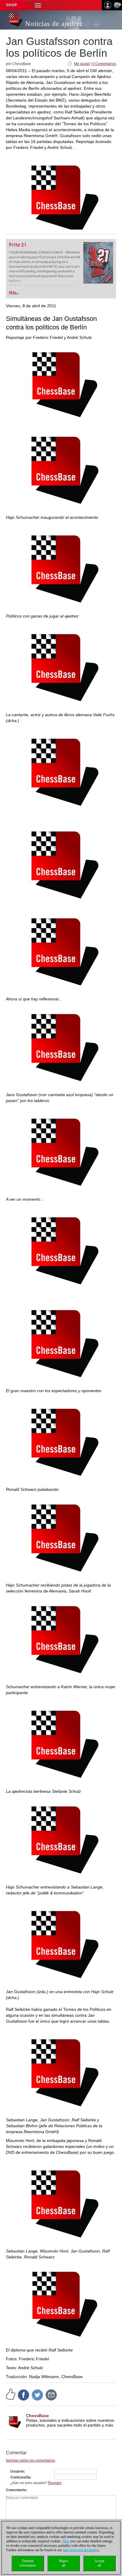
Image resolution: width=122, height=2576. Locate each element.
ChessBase (37, 2416)
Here (66, 2541)
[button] (38, 5)
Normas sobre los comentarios (30, 2460)
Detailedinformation (28, 2563)
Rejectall (64, 2563)
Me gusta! (82, 64)
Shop (12, 5)
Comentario (16, 2490)
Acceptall (99, 2563)
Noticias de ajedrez (54, 24)
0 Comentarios (104, 64)
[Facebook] (24, 2395)
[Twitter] (38, 2395)
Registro (55, 2483)
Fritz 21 (18, 245)
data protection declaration (81, 2550)
